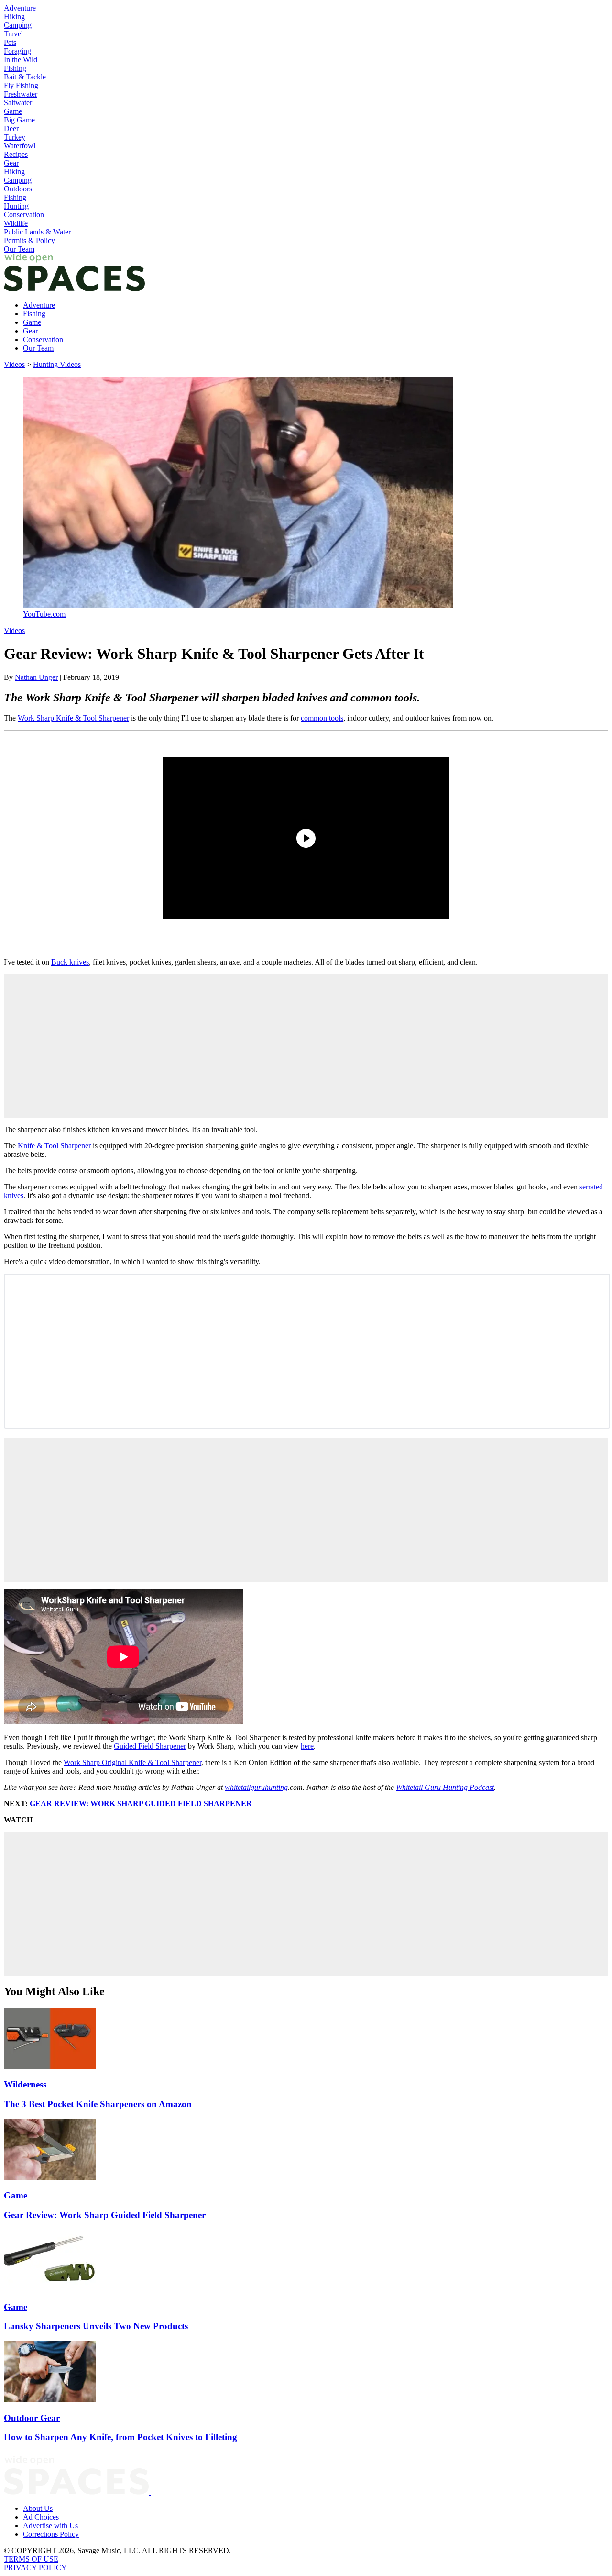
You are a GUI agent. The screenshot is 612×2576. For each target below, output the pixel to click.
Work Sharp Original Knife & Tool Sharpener (132, 1762)
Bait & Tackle (25, 77)
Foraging (17, 51)
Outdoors (18, 189)
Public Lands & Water (37, 232)
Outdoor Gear (32, 2418)
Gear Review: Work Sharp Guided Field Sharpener (105, 2215)
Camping (18, 25)
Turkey (15, 137)
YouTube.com (44, 614)
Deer (11, 128)
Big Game (19, 120)
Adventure (20, 8)
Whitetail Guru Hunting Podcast (445, 1787)
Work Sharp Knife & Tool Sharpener (73, 718)
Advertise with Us (50, 2526)
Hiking (14, 17)
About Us (38, 2508)
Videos (14, 364)
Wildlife (16, 223)
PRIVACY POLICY (35, 2568)
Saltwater (18, 103)
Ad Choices (41, 2517)
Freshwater (21, 94)
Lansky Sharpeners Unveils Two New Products (96, 2326)
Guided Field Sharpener (150, 1746)
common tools (322, 718)
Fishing (15, 68)
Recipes (16, 154)
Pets (10, 42)
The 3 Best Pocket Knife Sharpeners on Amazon (98, 2104)
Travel (13, 34)
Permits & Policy (29, 240)
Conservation (24, 215)
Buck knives (70, 962)
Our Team (19, 249)
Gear (11, 163)
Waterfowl (20, 146)
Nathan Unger (36, 677)
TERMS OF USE (31, 2559)
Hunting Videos (57, 364)
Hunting (16, 206)
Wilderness (25, 2084)
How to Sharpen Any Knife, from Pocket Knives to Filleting (120, 2437)
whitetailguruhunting (256, 1787)
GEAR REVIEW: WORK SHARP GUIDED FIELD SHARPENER (141, 1804)
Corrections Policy (51, 2534)
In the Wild (21, 60)
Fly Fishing (21, 85)
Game (13, 111)
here (307, 1746)
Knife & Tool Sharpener (54, 1146)
